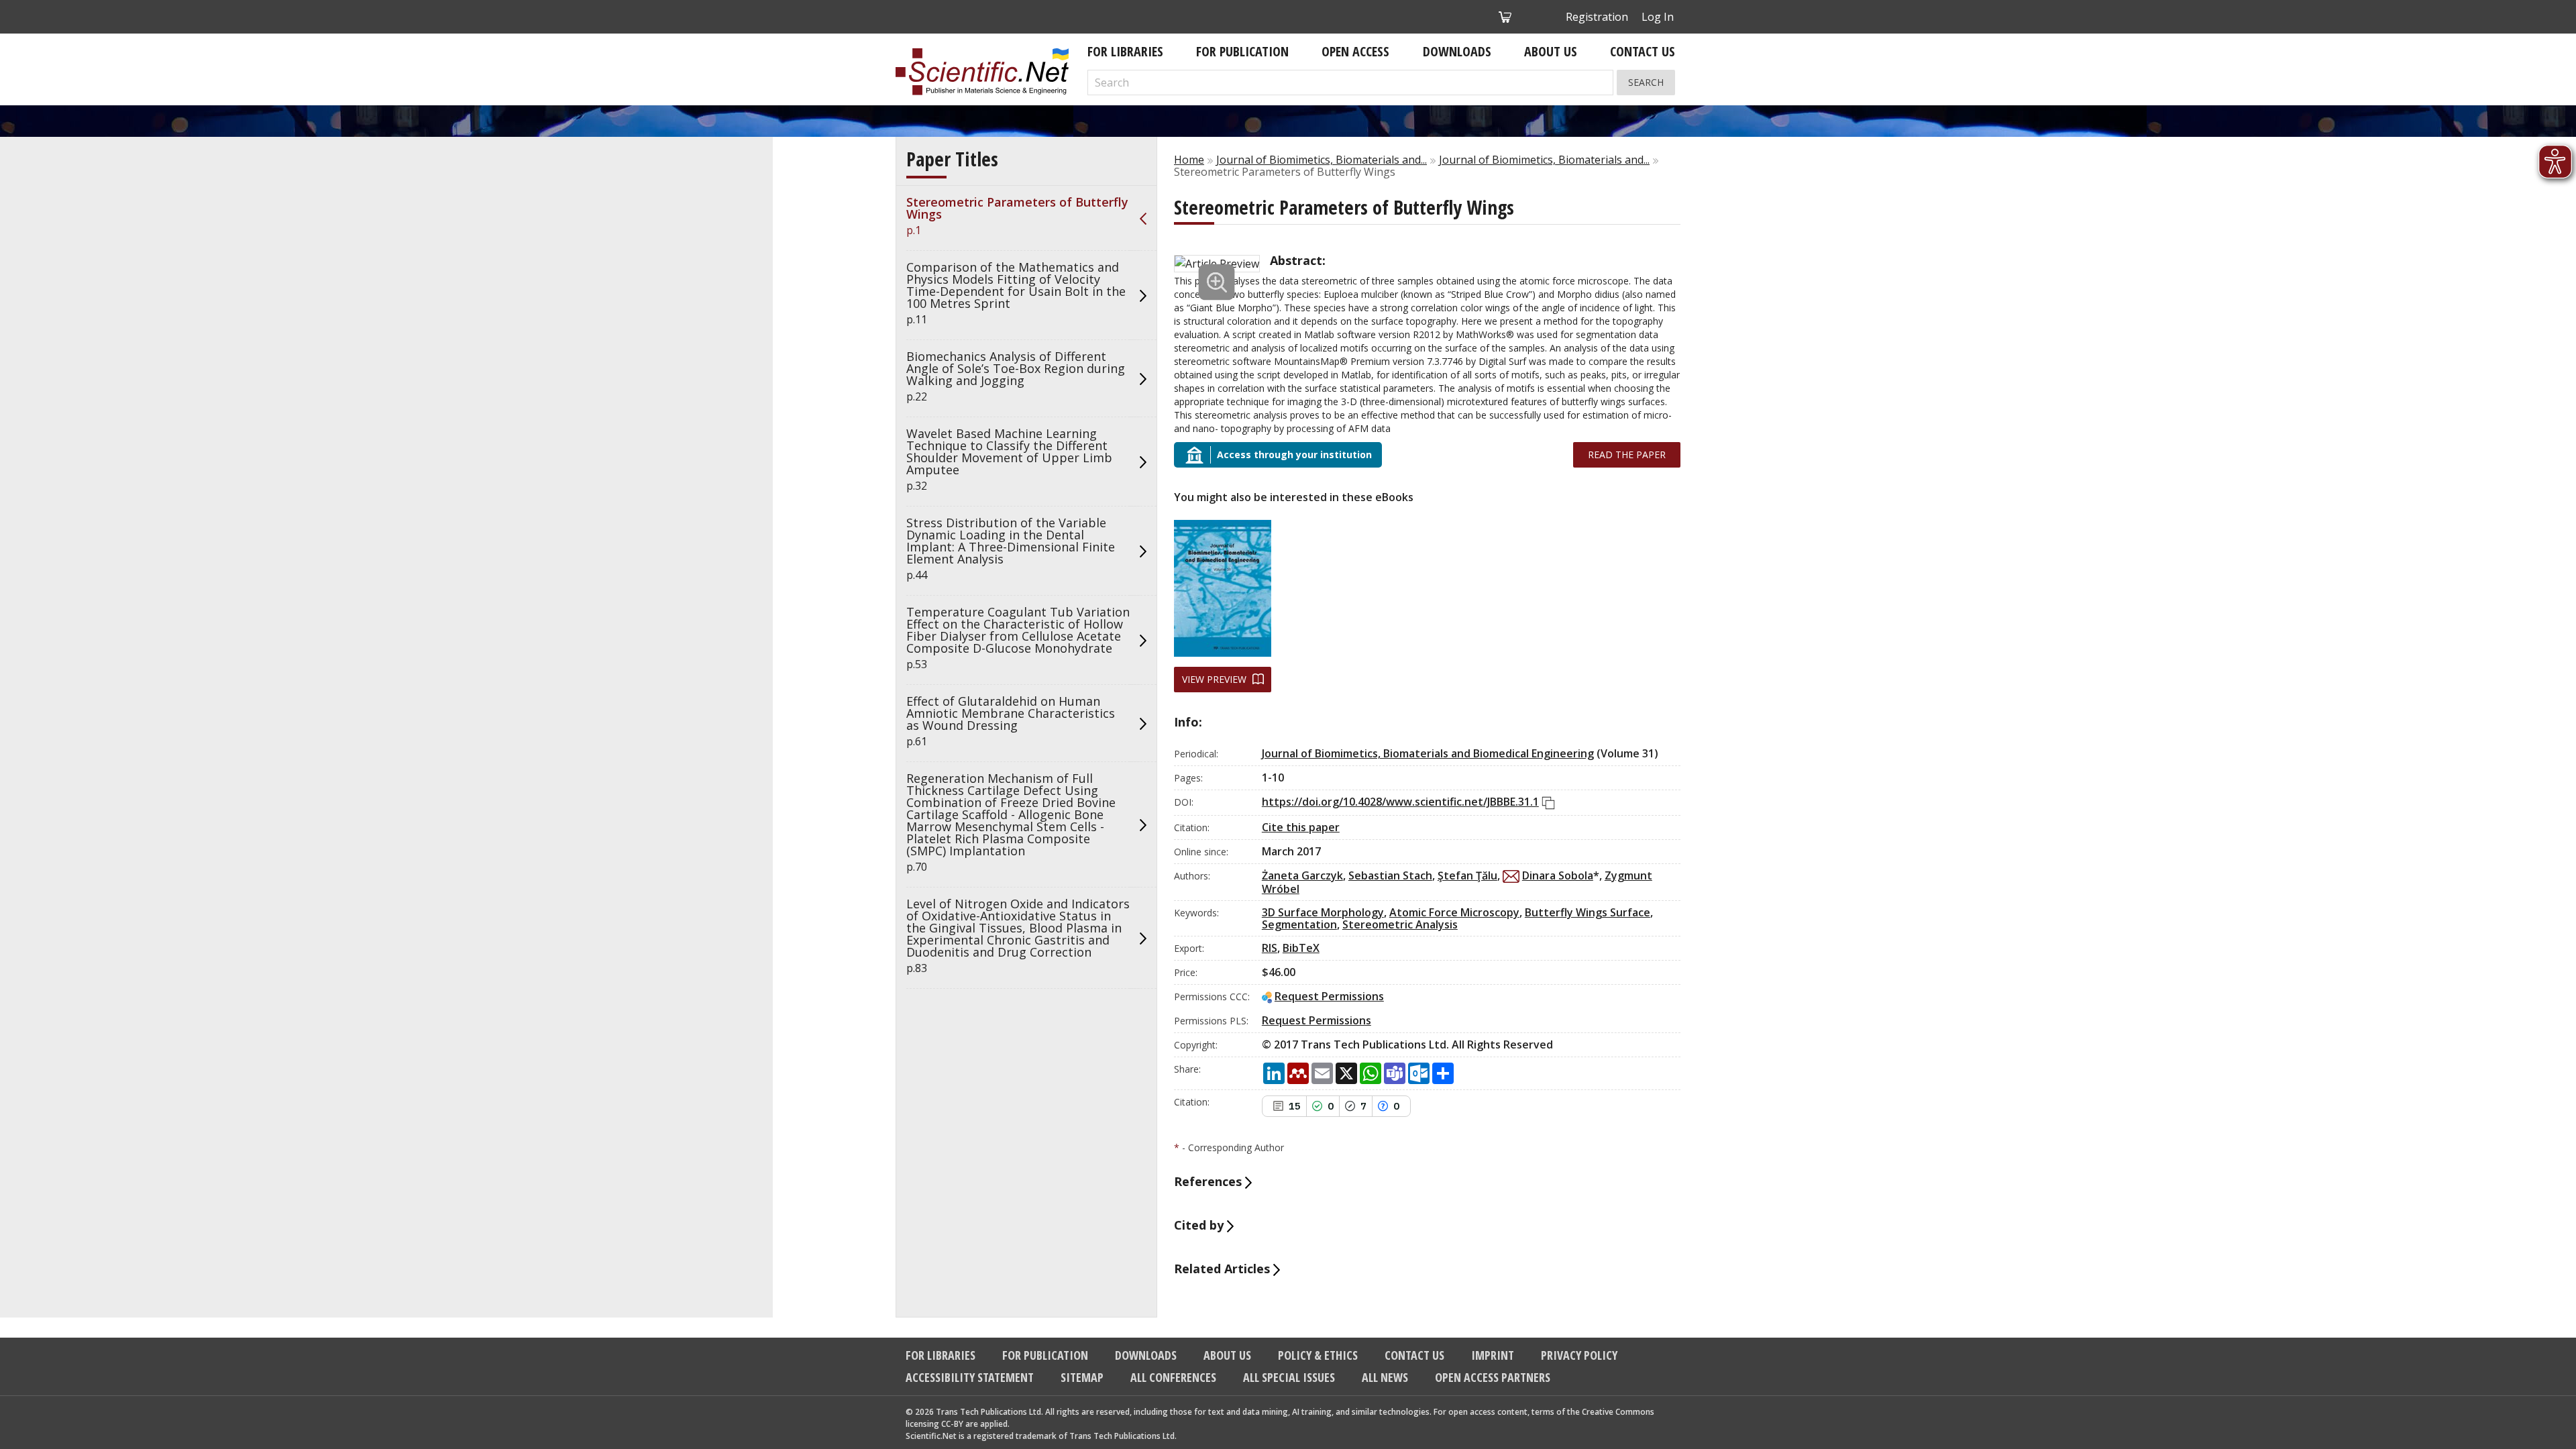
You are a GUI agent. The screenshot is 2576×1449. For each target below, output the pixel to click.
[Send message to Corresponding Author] (1511, 876)
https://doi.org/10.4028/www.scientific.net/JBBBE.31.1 (1400, 802)
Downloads (1457, 51)
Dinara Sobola (1558, 875)
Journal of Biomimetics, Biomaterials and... (1322, 160)
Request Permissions (1329, 996)
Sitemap (1082, 1377)
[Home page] (982, 72)
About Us (1551, 51)
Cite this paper (1301, 827)
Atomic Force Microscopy (1454, 912)
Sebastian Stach (1390, 875)
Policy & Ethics (1318, 1355)
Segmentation (1299, 924)
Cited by (1200, 1225)
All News (1385, 1377)
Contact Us (1643, 51)
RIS (1270, 948)
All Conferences (1173, 1377)
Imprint (1493, 1355)
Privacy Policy (1579, 1355)
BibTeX (1301, 948)
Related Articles (1224, 1269)
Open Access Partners (1493, 1377)
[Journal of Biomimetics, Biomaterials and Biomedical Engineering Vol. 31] (1223, 588)
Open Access (1355, 51)
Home (1189, 160)
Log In (1658, 17)
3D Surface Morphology (1323, 912)
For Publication (1242, 51)
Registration (1597, 17)
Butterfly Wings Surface (1588, 912)
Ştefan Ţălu (1467, 875)
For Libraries (1125, 51)
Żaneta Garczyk (1302, 875)
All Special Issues (1289, 1377)
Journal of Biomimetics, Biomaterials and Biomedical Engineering (1428, 753)
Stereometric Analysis (1400, 924)
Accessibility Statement (970, 1377)
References (1210, 1181)
